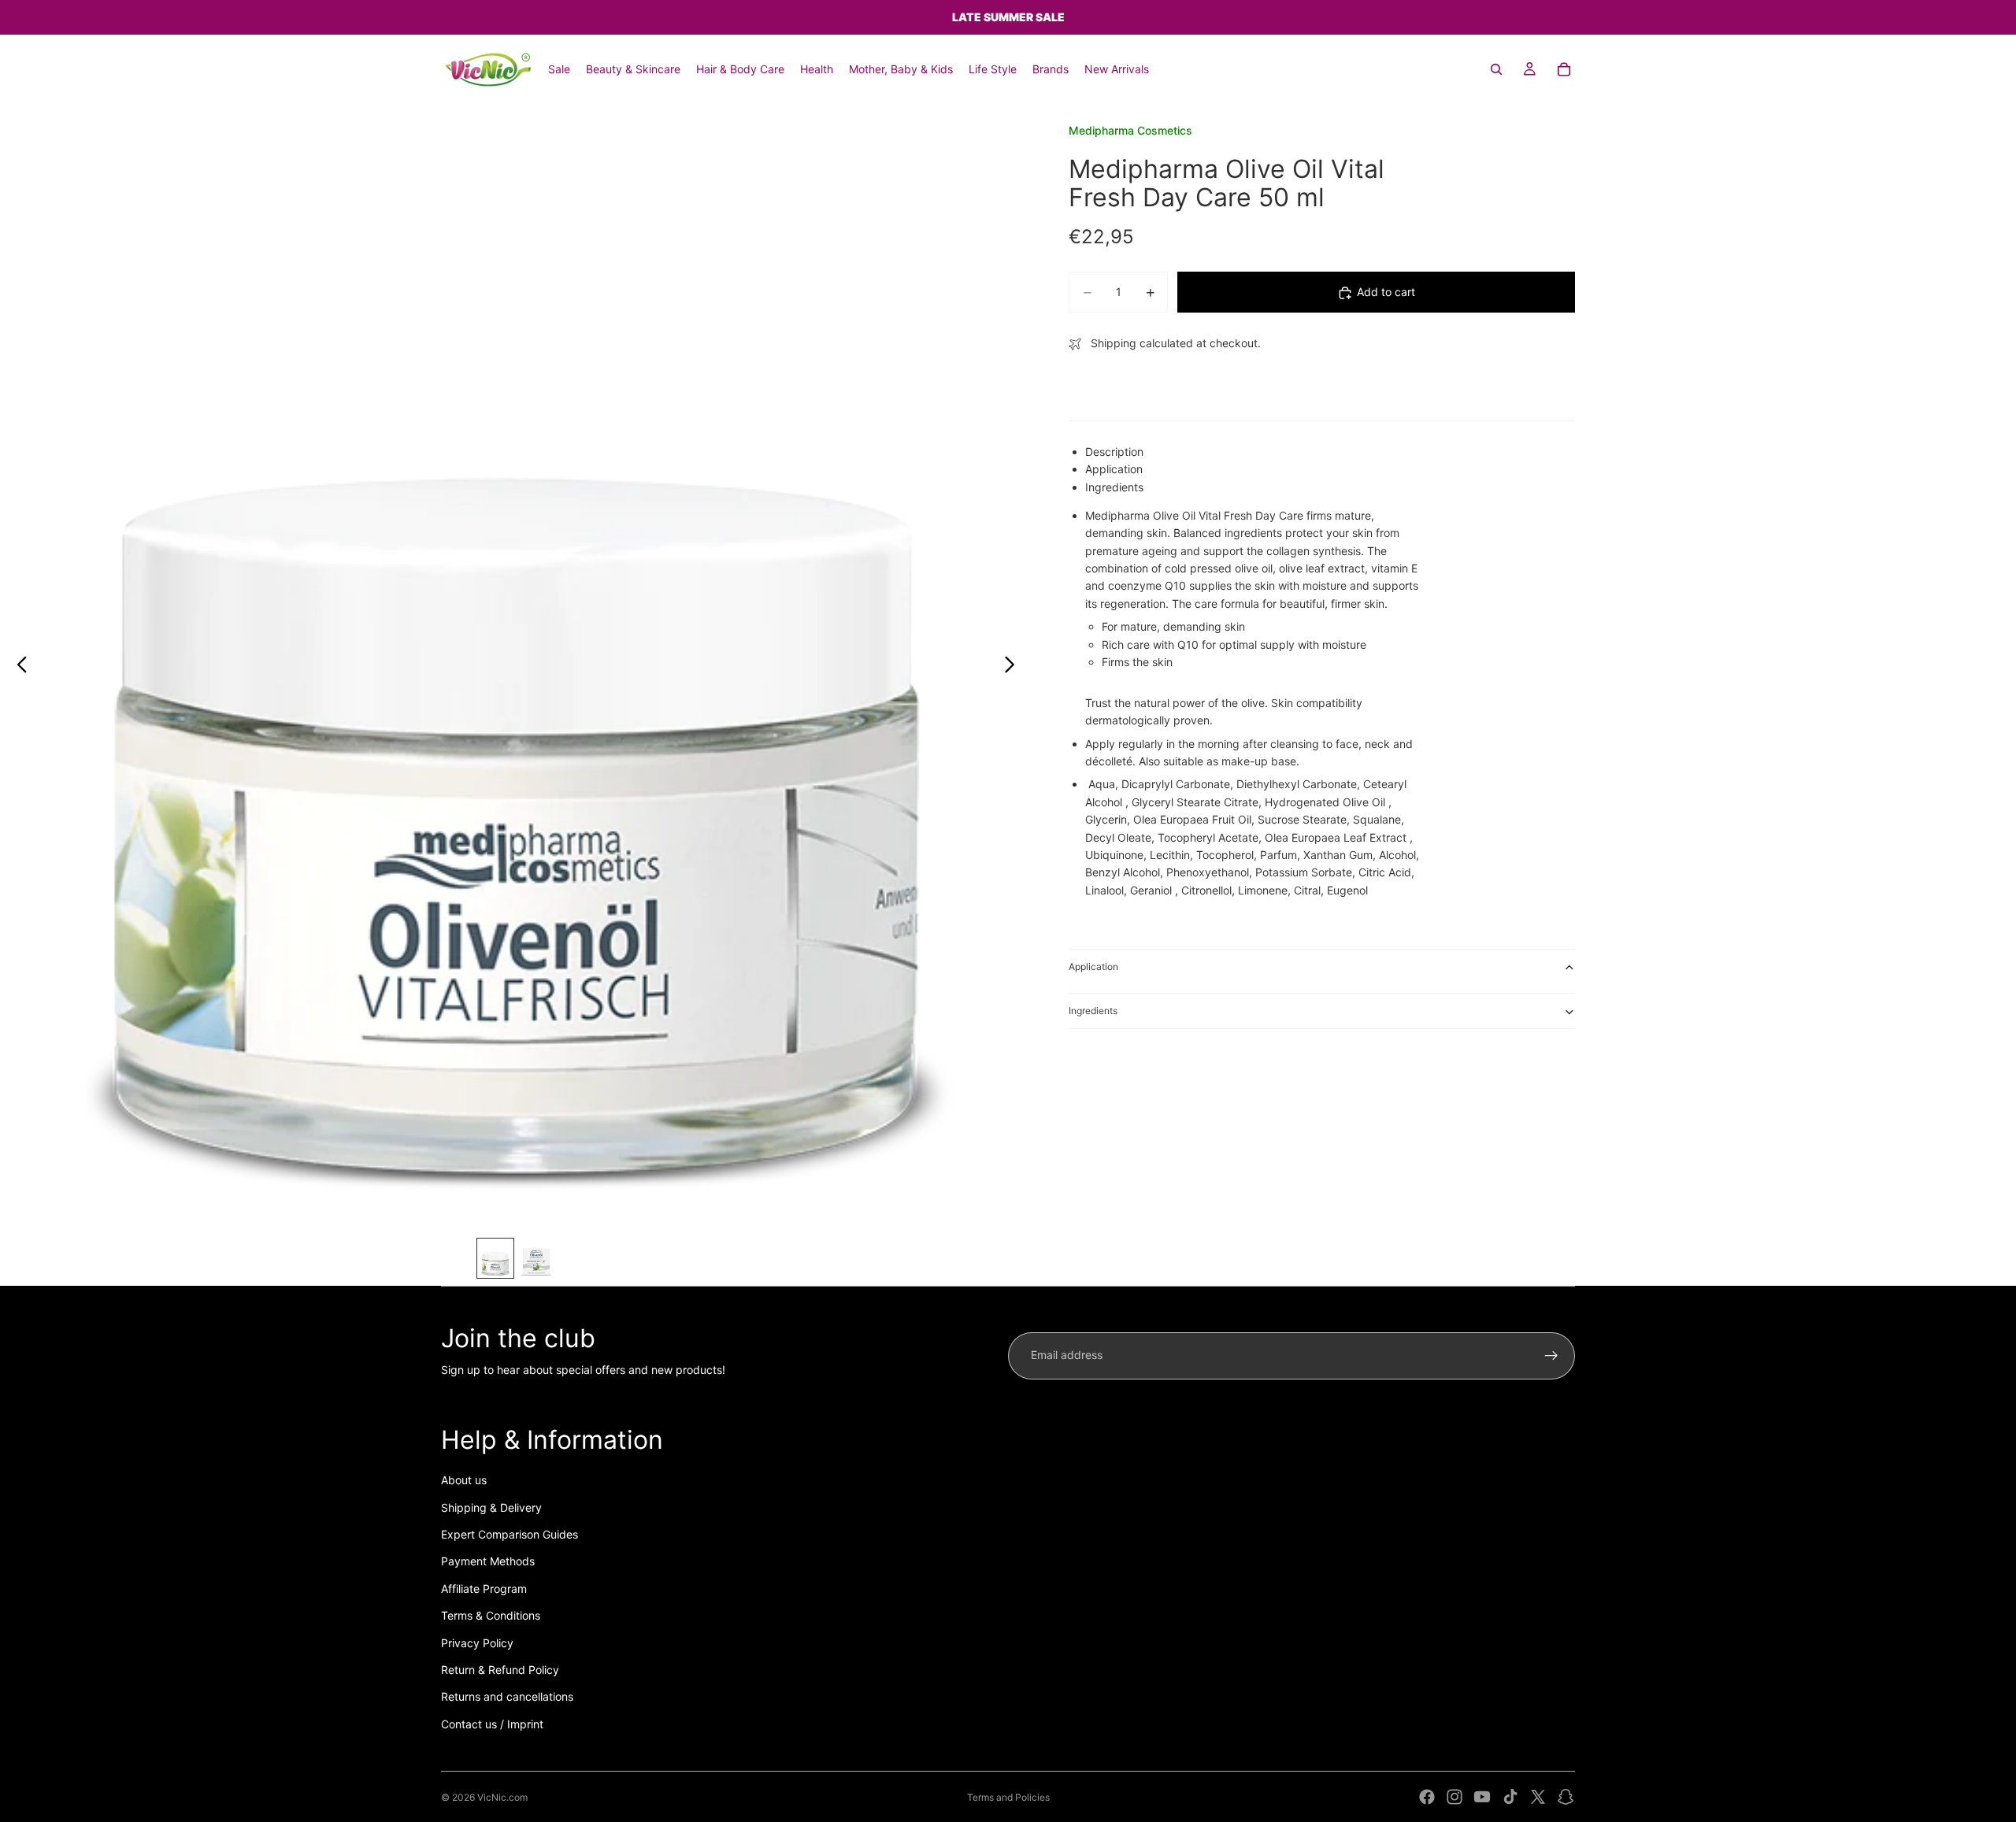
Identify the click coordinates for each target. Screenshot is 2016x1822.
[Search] (1496, 69)
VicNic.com (502, 1797)
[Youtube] (1482, 1797)
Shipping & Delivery (491, 1507)
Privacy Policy (477, 1643)
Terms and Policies (1008, 1797)
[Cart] (1564, 69)
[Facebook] (1427, 1797)
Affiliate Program (484, 1589)
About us (464, 1480)
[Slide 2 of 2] (536, 1258)
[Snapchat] (1566, 1797)
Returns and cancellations (507, 1696)
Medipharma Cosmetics (1130, 130)
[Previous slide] (18, 667)
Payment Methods (488, 1561)
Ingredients (1093, 1011)
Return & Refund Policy (500, 1670)
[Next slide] (1014, 667)
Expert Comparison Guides (510, 1534)
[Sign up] (1551, 1356)
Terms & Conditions (491, 1615)
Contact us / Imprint (492, 1724)
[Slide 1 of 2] (495, 1258)
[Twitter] (1538, 1797)
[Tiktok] (1510, 1797)
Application (1093, 967)
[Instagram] (1455, 1797)
